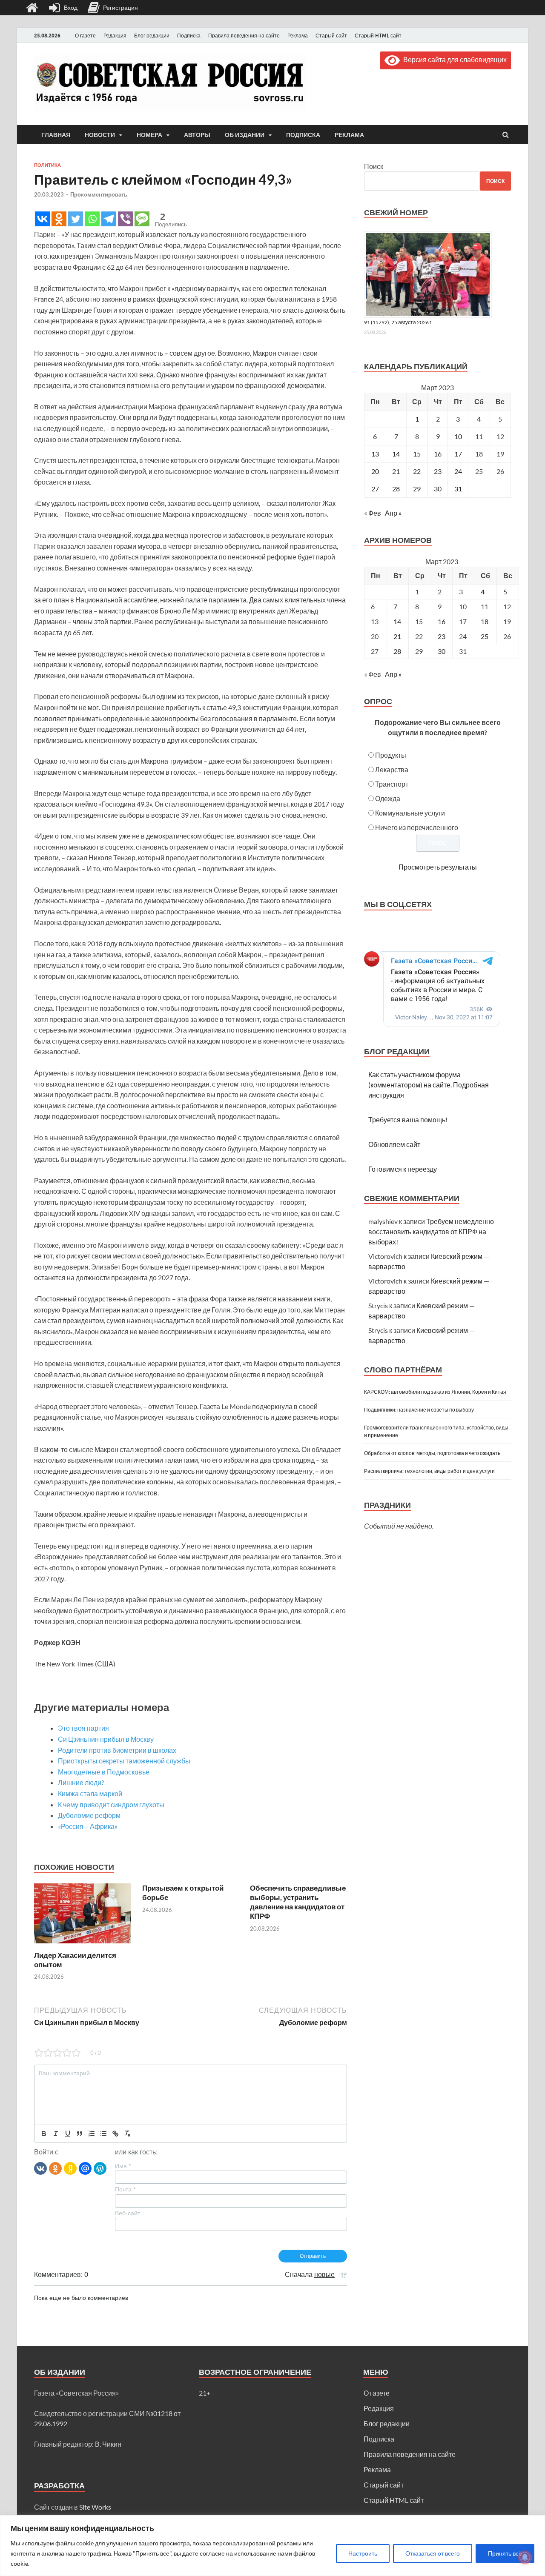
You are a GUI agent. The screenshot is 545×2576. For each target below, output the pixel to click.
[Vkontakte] (42, 219)
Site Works (95, 2507)
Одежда (388, 798)
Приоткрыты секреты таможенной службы (124, 1761)
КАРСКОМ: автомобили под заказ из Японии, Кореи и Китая (435, 1392)
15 (417, 454)
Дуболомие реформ (89, 1815)
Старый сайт (331, 36)
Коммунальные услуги (410, 813)
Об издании (245, 135)
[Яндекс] (70, 2168)
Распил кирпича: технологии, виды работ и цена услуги (429, 1471)
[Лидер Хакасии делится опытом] (83, 1945)
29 (417, 489)
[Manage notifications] (525, 2557)
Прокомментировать (99, 194)
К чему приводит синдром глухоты (111, 1804)
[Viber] (125, 219)
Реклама (298, 36)
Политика (47, 165)
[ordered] (92, 2134)
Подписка (189, 36)
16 (438, 454)
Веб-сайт (128, 2213)
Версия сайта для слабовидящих (453, 59)
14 (396, 454)
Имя (123, 2166)
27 (375, 489)
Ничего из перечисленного (417, 827)
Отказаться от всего (433, 2553)
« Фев (373, 513)
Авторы (197, 135)
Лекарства (392, 769)
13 (375, 454)
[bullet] (103, 2134)
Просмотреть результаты (438, 867)
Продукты (391, 755)
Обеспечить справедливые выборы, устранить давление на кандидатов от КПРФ (298, 1902)
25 (485, 636)
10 (458, 436)
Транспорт (392, 784)
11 (485, 606)
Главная (56, 135)
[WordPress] (100, 2168)
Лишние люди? (81, 1782)
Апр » (393, 513)
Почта (125, 2189)
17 (458, 454)
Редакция (115, 36)
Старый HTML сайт (378, 36)
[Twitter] (76, 219)
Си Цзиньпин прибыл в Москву (106, 1739)
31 (458, 489)
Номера (149, 135)
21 (396, 471)
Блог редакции (152, 36)
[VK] (40, 2168)
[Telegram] (109, 219)
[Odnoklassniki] (59, 219)
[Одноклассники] (55, 2168)
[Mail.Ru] (85, 2168)
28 (396, 489)
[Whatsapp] (92, 219)
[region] (272, 2546)
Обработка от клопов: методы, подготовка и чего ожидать (432, 1453)
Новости (100, 135)
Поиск (374, 166)
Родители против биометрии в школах (117, 1750)
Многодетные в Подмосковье (104, 1772)
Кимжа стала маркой (90, 1793)
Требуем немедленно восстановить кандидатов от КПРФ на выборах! (431, 1231)
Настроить (363, 2553)
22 (417, 471)
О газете (85, 36)
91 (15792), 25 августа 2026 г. (398, 322)
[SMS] (142, 219)
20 (375, 471)
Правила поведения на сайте (244, 36)
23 (438, 471)
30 (438, 489)
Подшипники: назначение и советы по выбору (419, 1410)
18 (485, 621)
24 (458, 471)
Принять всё (505, 2553)
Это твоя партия (83, 1728)
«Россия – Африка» (88, 1826)
